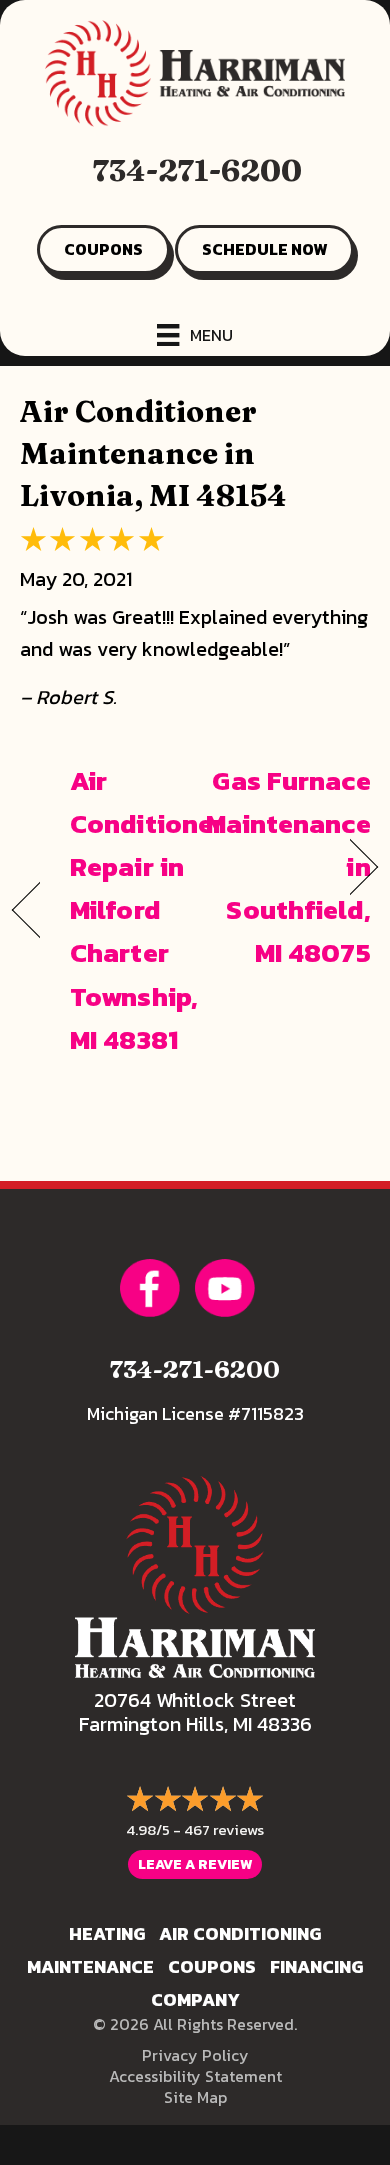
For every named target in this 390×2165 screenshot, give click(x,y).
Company (195, 1999)
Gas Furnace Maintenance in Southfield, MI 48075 (288, 867)
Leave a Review (195, 1864)
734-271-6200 (197, 170)
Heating (107, 1933)
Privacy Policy (195, 2055)
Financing (316, 1966)
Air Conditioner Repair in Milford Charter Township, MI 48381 (147, 910)
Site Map (195, 2097)
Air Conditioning (240, 1933)
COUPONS (103, 249)
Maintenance (90, 1966)
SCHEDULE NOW (264, 249)
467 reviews (224, 1829)
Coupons (212, 1966)
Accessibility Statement (195, 2076)
